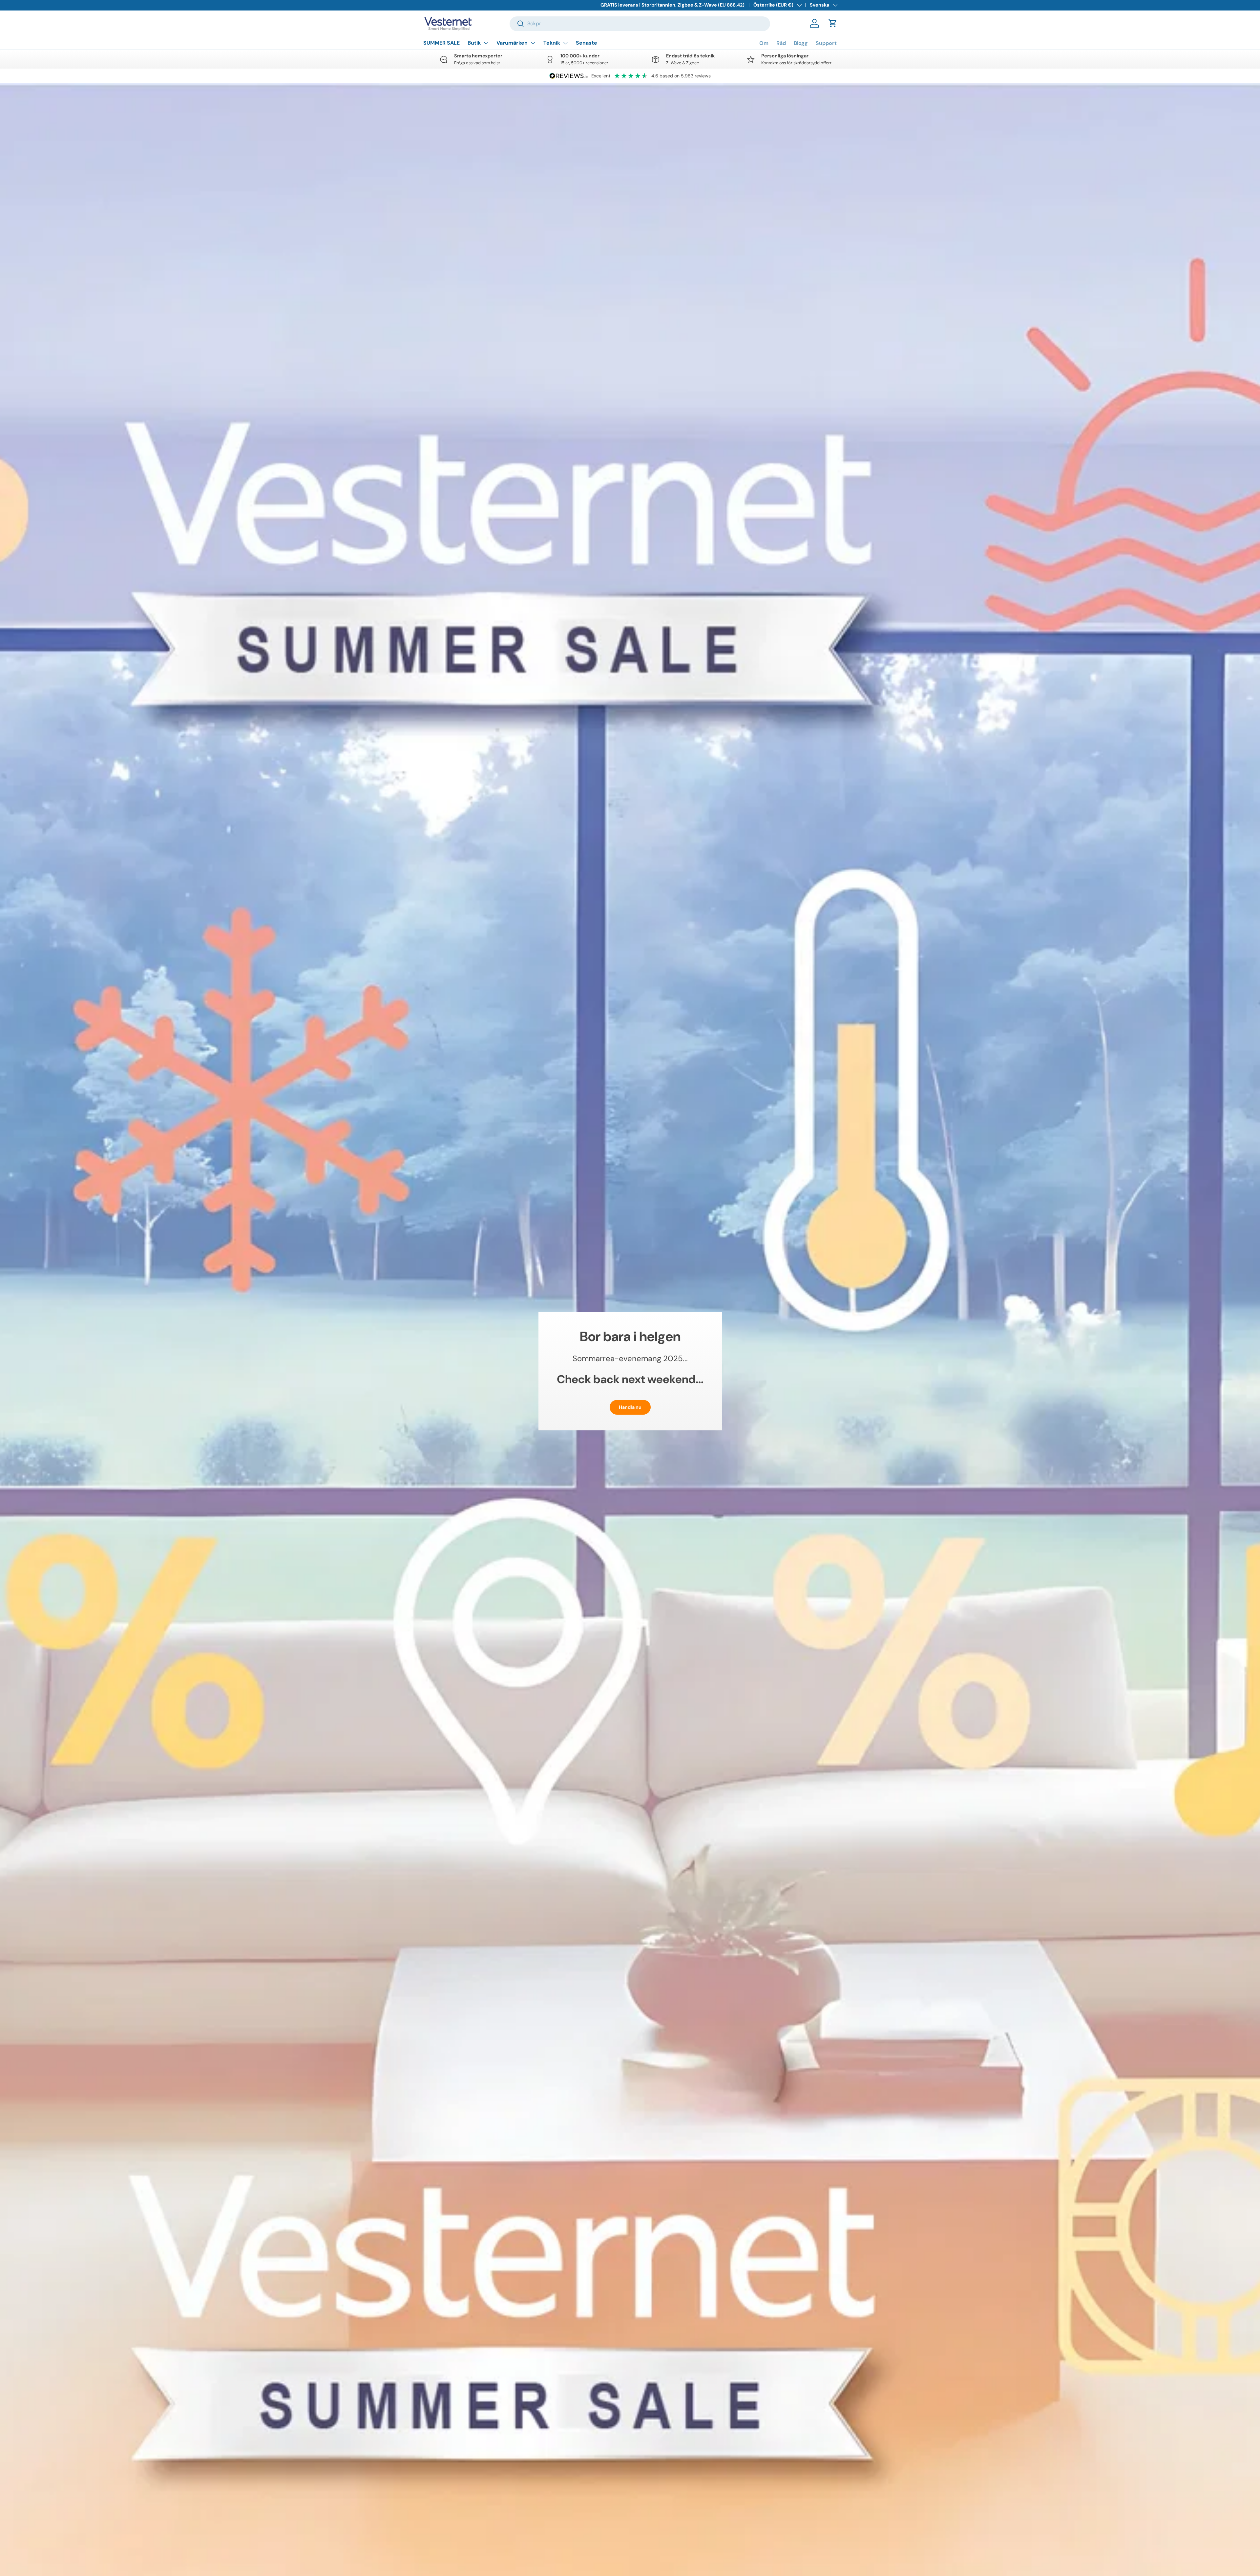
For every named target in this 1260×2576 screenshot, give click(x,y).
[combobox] (640, 23)
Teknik (552, 43)
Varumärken (512, 43)
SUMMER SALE (441, 43)
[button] (833, 23)
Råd (781, 43)
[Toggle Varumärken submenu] (533, 43)
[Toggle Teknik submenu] (565, 43)
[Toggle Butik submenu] (486, 43)
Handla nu (630, 1407)
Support (826, 43)
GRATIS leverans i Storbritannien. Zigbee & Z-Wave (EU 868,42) (672, 5)
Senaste (587, 43)
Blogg (801, 43)
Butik (474, 43)
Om (764, 43)
